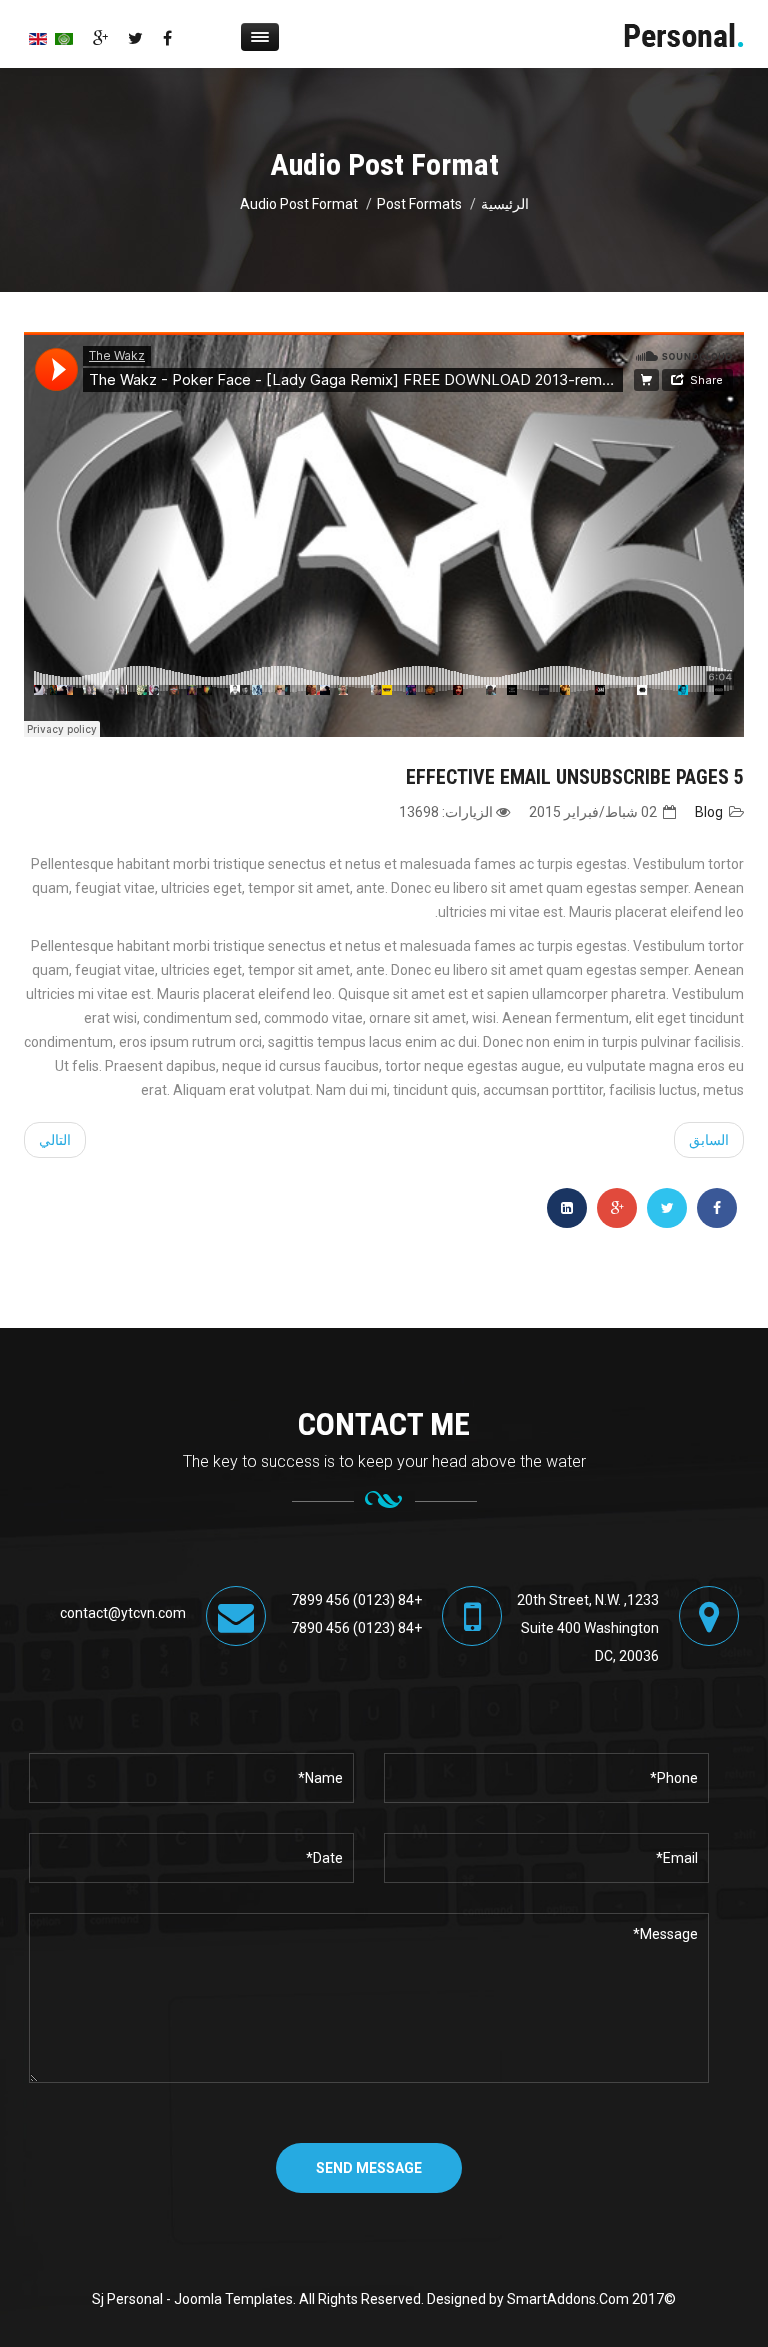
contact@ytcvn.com (123, 1613)
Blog (709, 812)
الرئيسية (505, 204)
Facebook (167, 38)
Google (100, 38)
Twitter (135, 38)
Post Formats (419, 204)
